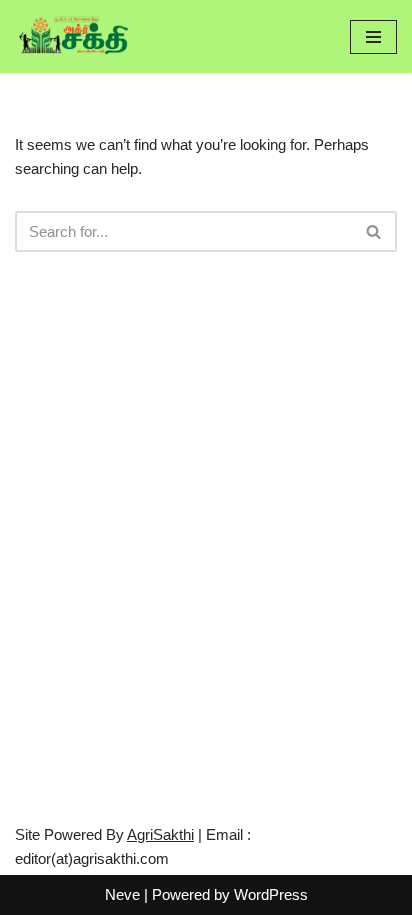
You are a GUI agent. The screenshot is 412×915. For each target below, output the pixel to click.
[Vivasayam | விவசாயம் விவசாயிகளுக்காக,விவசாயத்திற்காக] (75, 36)
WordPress (271, 894)
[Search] (374, 231)
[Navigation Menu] (373, 37)
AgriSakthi (160, 834)
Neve (122, 894)
